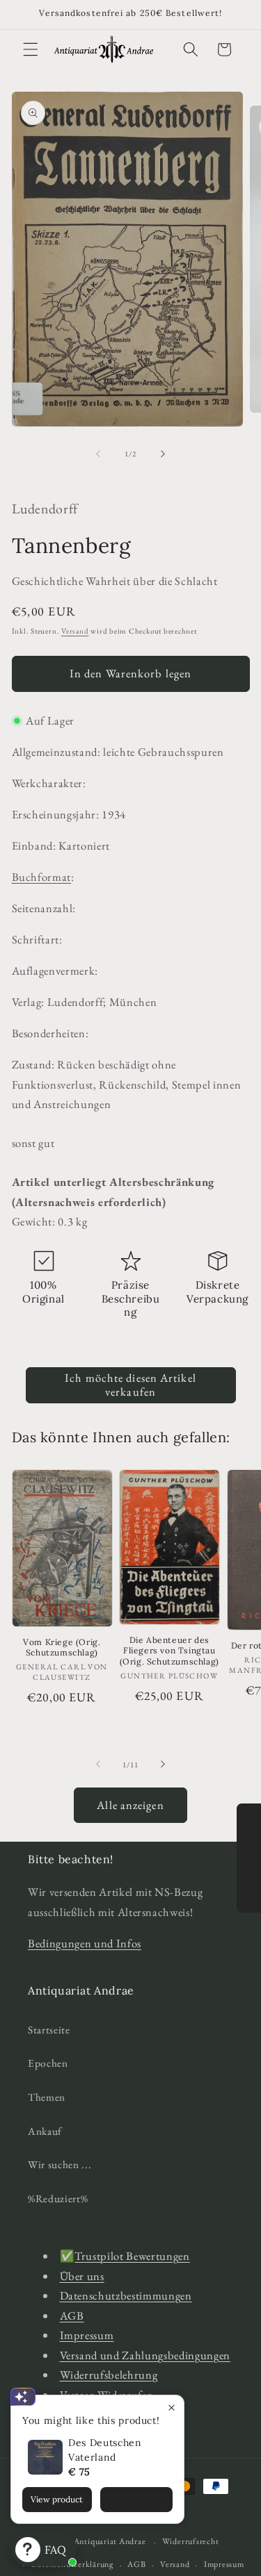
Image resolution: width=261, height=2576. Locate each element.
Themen (47, 2097)
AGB (72, 2315)
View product (57, 2499)
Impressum (87, 2335)
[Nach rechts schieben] (163, 454)
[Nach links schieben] (98, 454)
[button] (31, 49)
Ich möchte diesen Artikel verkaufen (130, 1385)
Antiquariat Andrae (110, 2542)
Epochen (48, 2063)
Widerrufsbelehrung (109, 2375)
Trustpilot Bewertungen (132, 2256)
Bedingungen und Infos (85, 1943)
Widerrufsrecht (191, 2541)
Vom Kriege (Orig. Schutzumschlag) (62, 1648)
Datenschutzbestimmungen (126, 2295)
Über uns (82, 2276)
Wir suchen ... (60, 2164)
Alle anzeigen (130, 1805)
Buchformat (42, 877)
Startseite (49, 2030)
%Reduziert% (58, 2198)
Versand (75, 631)
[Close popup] (172, 2408)
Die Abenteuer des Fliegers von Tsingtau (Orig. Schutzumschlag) (169, 1651)
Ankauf (45, 2131)
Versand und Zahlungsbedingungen (145, 2355)
